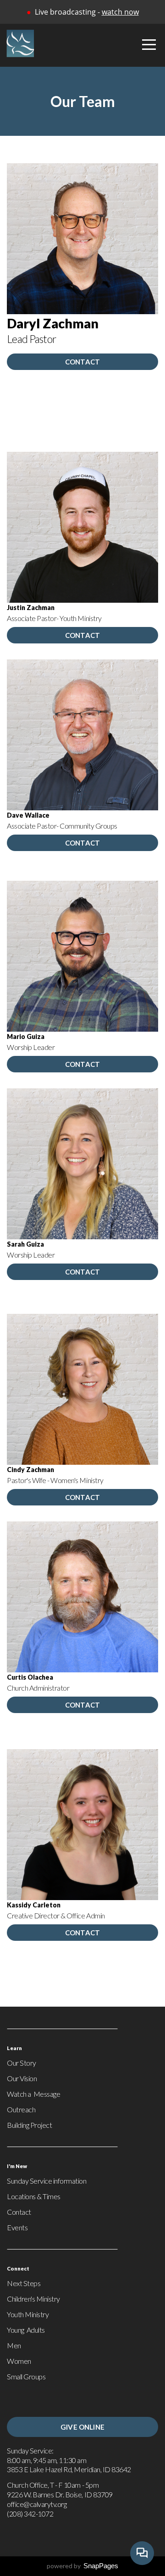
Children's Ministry (33, 2299)
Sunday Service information (47, 2181)
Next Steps (24, 2283)
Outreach (21, 2109)
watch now (120, 12)
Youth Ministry (28, 2314)
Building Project (29, 2125)
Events (17, 2227)
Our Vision (22, 2078)
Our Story (22, 2063)
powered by (82, 2566)
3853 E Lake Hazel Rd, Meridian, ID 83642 (69, 2469)
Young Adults (26, 2330)
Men (14, 2345)
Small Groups (26, 2376)
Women (19, 2361)
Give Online (82, 2427)
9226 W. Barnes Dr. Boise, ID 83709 (60, 2494)
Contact (82, 362)
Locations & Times (34, 2196)
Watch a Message (33, 2094)
